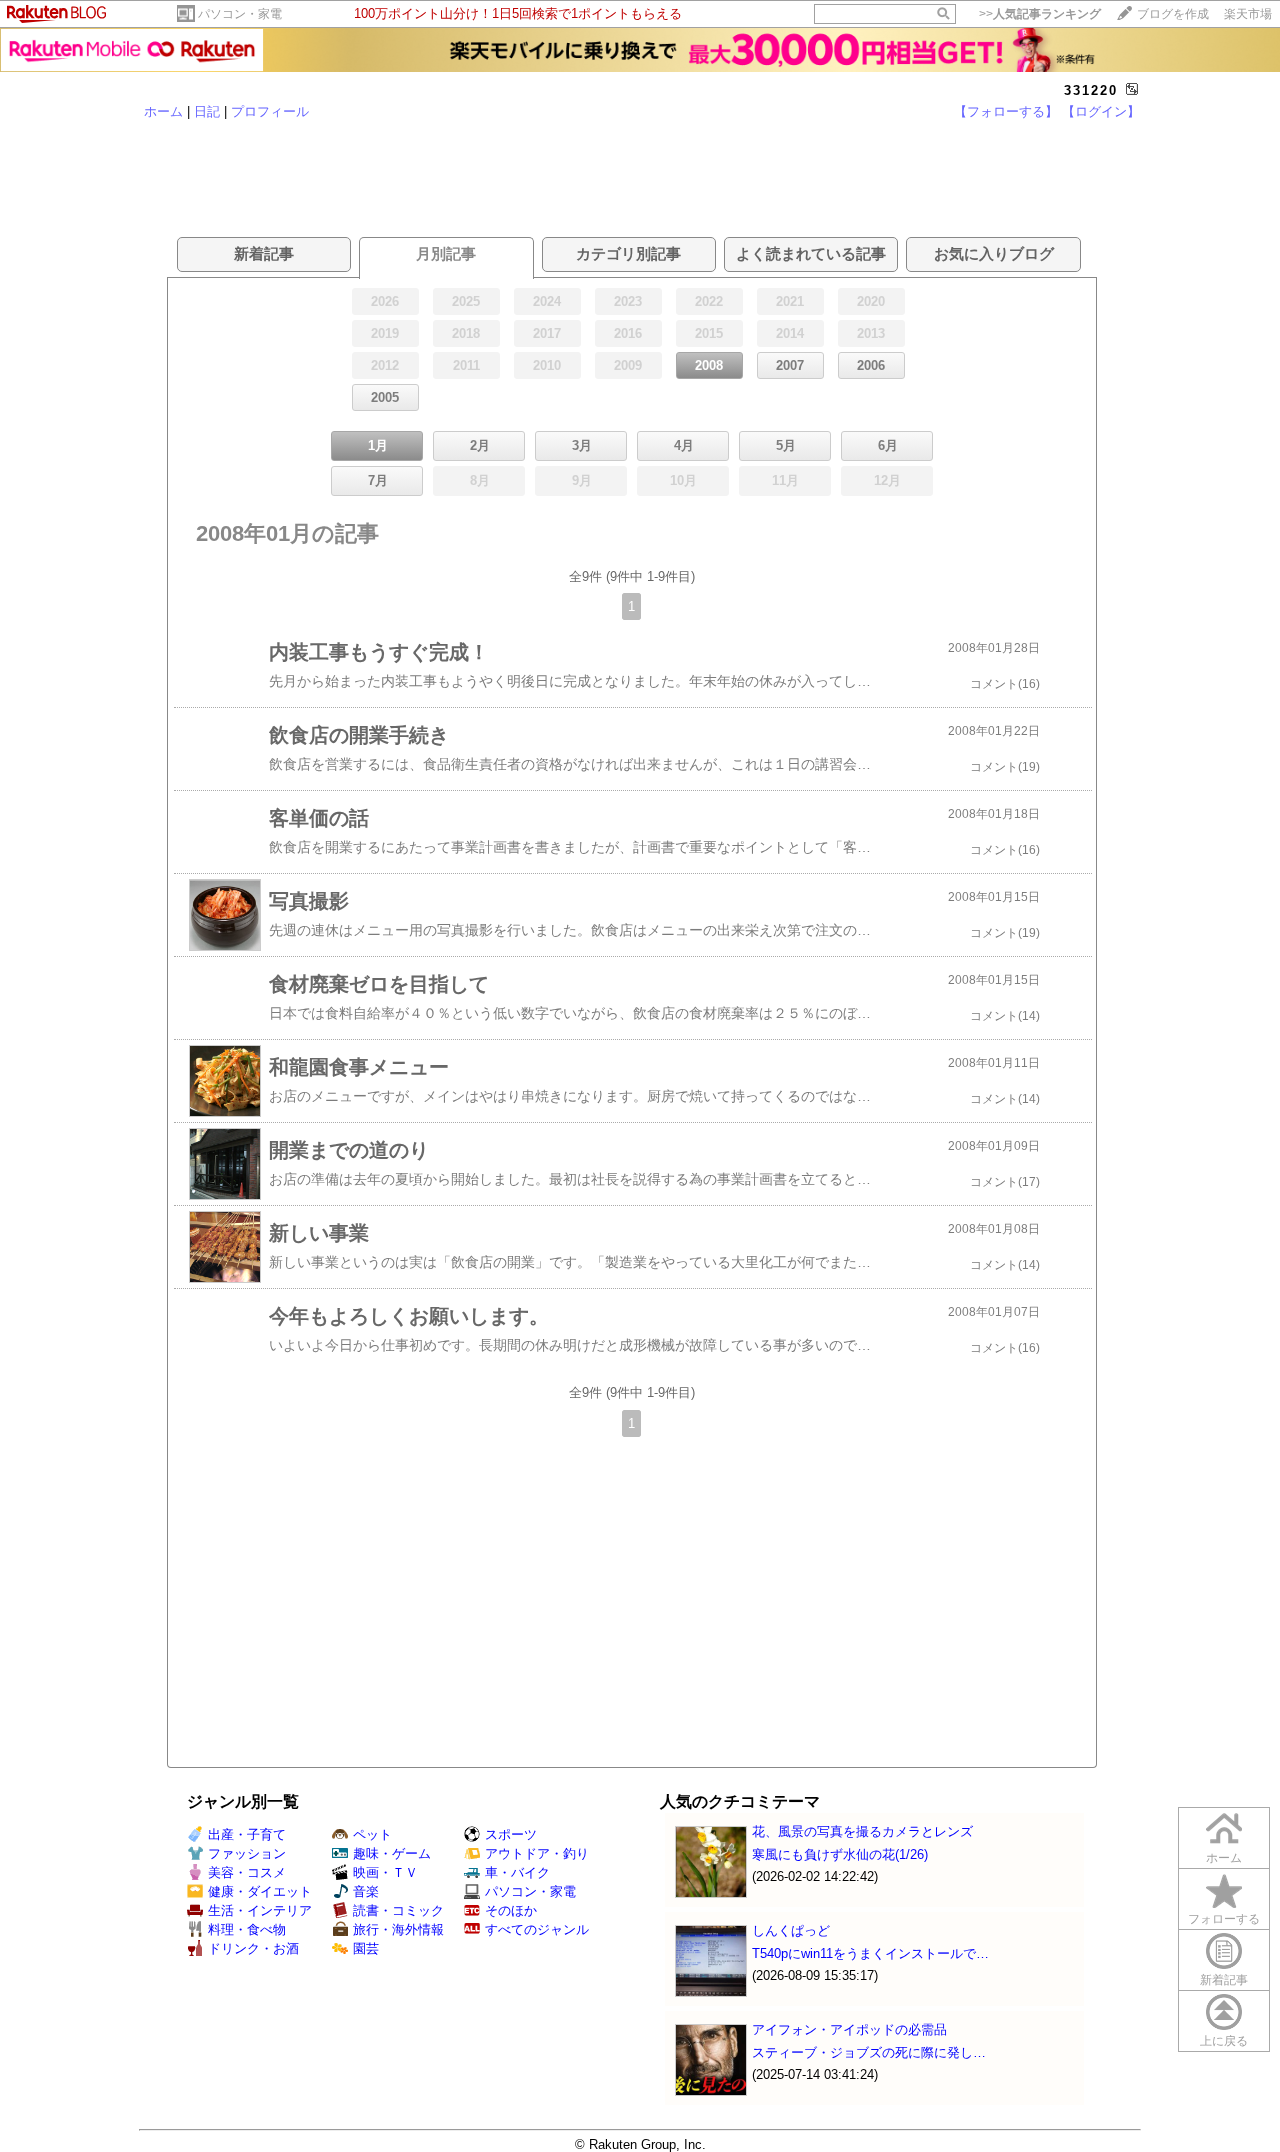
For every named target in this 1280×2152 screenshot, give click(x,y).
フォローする (1224, 1919)
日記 (207, 111)
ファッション (247, 1853)
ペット (372, 1834)
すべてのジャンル (537, 1929)
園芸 (366, 1948)
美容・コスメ (247, 1872)
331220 (1091, 90)
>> (1040, 14)
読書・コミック (398, 1910)
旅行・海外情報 (398, 1929)
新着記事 (1224, 1980)
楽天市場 (1248, 14)
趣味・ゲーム (392, 1853)
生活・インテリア (260, 1910)
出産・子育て (247, 1834)
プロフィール (270, 111)
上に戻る (1224, 2041)
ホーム (163, 111)
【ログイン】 (1101, 111)
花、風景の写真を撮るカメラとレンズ (862, 1831)
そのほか (511, 1910)
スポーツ (511, 1834)
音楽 (366, 1891)
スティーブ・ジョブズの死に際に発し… (869, 2052)
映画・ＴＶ (385, 1872)
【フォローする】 (1006, 111)
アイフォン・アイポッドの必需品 (849, 2029)
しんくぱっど (791, 1930)
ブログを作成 (1173, 14)
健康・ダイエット (260, 1891)
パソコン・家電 (240, 14)
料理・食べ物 (247, 1929)
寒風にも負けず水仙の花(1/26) (840, 1854)
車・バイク (517, 1872)
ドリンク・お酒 (253, 1948)
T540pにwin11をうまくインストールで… (870, 1953)
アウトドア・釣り (537, 1853)
